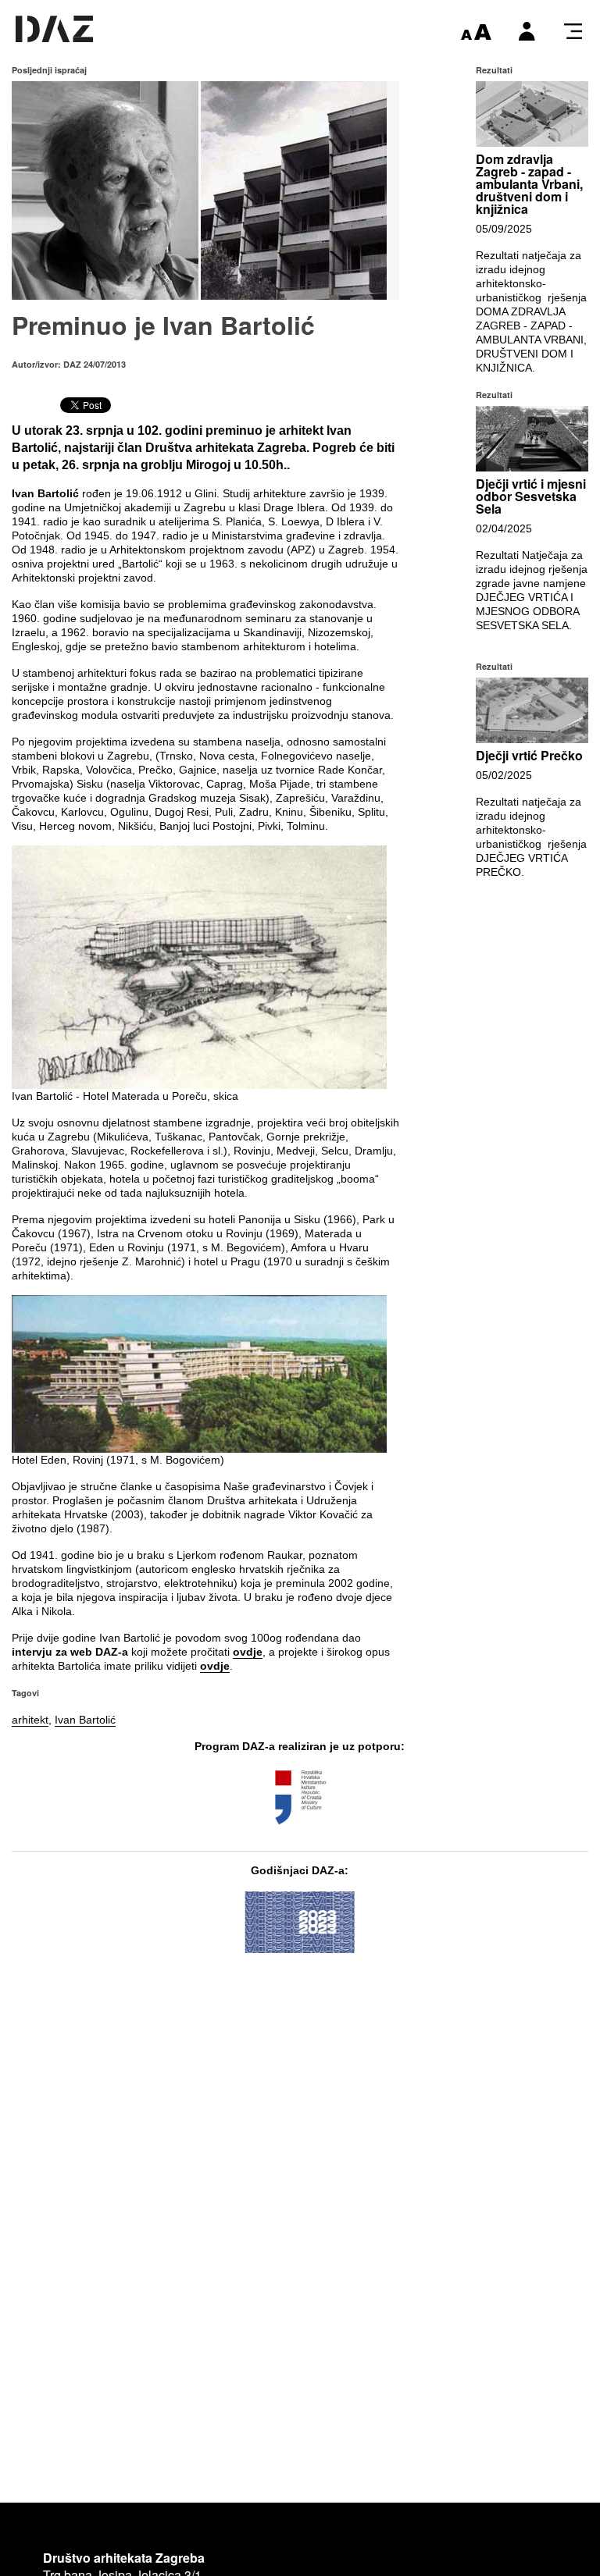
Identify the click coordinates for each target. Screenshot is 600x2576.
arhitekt (30, 1720)
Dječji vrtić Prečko (529, 755)
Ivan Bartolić (85, 1720)
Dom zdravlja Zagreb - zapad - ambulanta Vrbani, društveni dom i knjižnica (529, 184)
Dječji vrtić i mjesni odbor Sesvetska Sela (531, 496)
